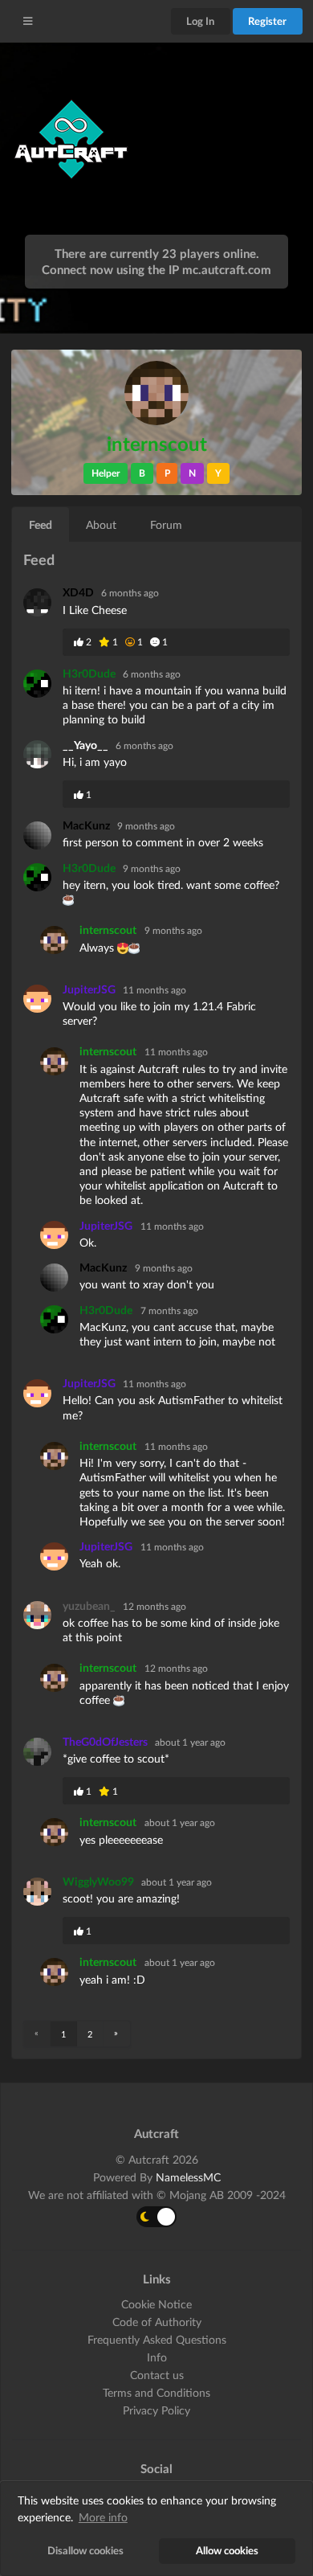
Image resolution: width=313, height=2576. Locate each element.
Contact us (157, 2375)
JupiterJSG (90, 989)
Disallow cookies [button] (85, 2551)
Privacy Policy (156, 2410)
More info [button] (103, 2517)
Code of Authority (157, 2322)
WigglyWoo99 (100, 1881)
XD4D (79, 592)
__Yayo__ (87, 745)
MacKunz (87, 825)
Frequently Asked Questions (157, 2339)
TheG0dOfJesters (106, 1741)
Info (157, 2357)
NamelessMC (188, 2177)
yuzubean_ (90, 1605)
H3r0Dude (90, 673)
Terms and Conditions (156, 2392)
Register (267, 21)
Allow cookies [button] (227, 2551)
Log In (200, 21)
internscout (108, 930)
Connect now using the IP (156, 269)
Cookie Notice (156, 2304)
